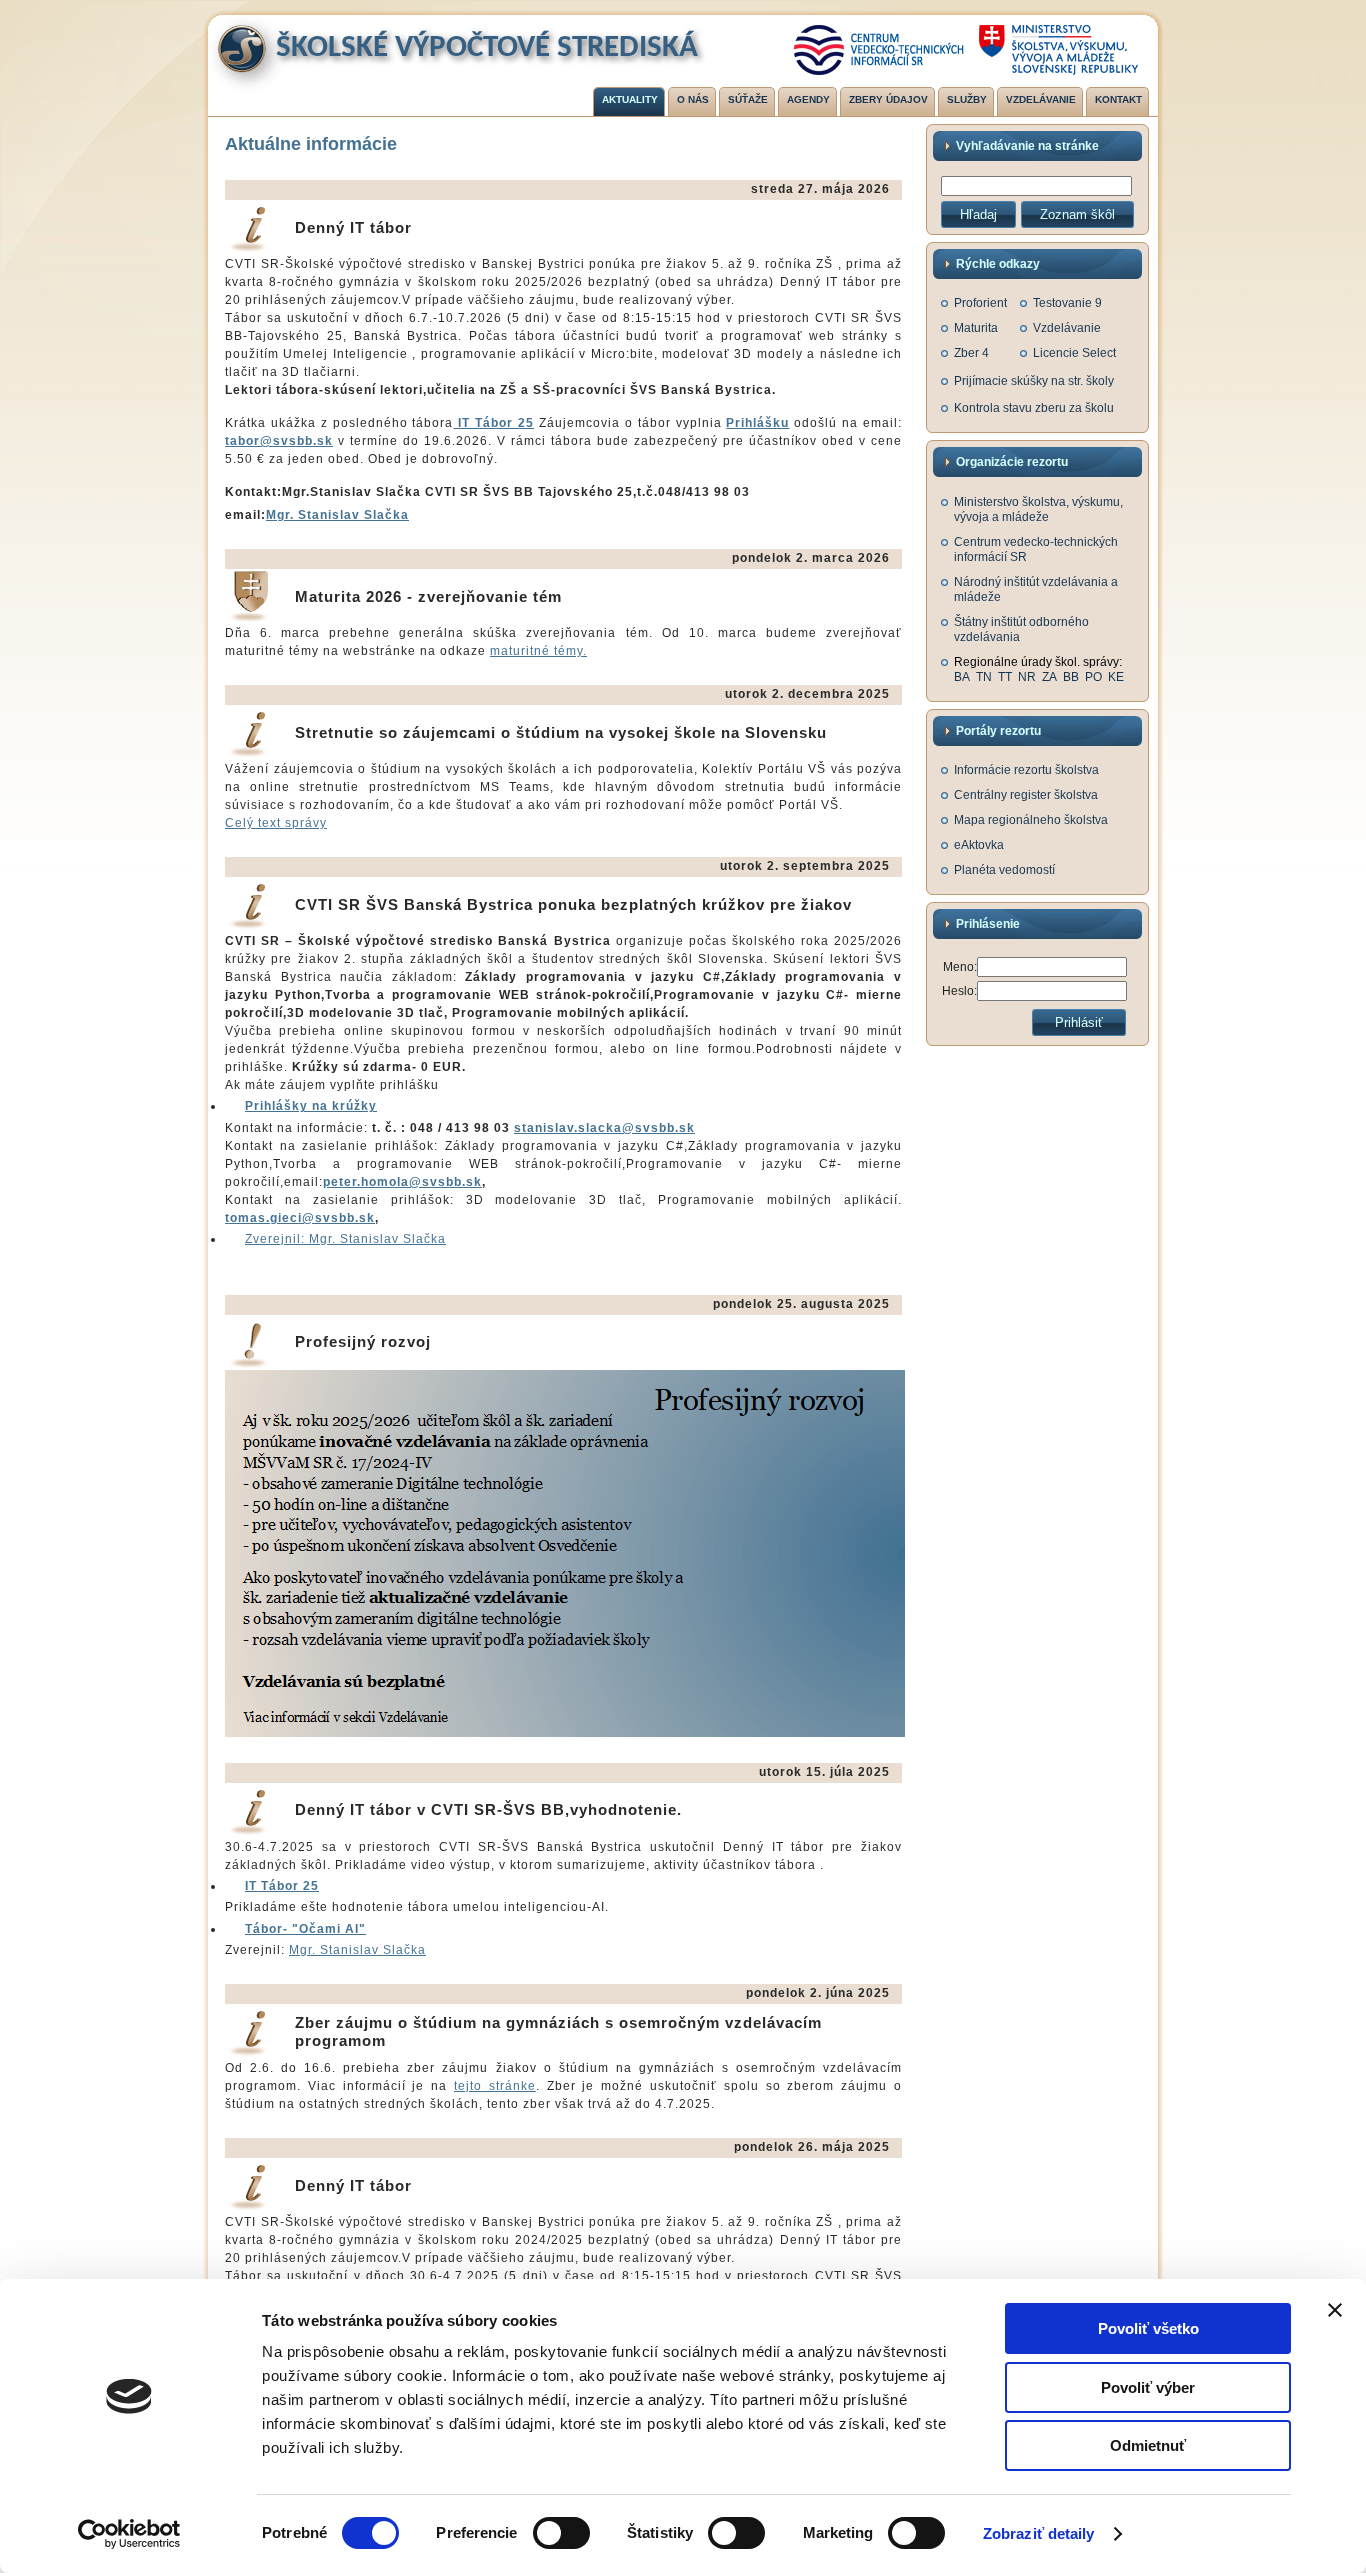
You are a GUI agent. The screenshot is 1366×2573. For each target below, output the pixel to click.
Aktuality (630, 99)
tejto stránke (495, 2086)
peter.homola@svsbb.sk (402, 1182)
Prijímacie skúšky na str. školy (1034, 381)
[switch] (561, 2533)
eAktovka (979, 845)
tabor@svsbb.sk (279, 441)
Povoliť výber (1148, 2387)
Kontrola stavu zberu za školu (1034, 408)
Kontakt (1118, 99)
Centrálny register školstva (1026, 795)
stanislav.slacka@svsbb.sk (604, 1128)
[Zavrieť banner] (1335, 2310)
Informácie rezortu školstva (1026, 770)
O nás (693, 99)
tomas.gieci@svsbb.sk (300, 1218)
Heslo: (959, 991)
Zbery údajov (888, 99)
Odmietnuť (1148, 2445)
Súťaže (748, 99)
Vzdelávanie (1041, 99)
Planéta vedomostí (1004, 870)
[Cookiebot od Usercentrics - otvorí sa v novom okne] (129, 2534)
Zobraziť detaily (1039, 2533)
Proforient (980, 303)
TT (1005, 677)
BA (962, 677)
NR (1027, 677)
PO (1093, 677)
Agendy (808, 99)
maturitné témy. (538, 651)
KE (1116, 677)
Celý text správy (276, 823)
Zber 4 (971, 353)
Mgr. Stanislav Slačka (337, 515)
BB (1071, 677)
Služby (967, 99)
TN (984, 677)
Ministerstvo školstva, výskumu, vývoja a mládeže (1038, 509)
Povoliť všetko (1148, 2328)
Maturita (976, 328)
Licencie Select (1074, 353)
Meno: (960, 967)
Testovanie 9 (1067, 303)
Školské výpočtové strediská (487, 48)
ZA (1049, 677)
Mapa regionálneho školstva (1031, 820)
